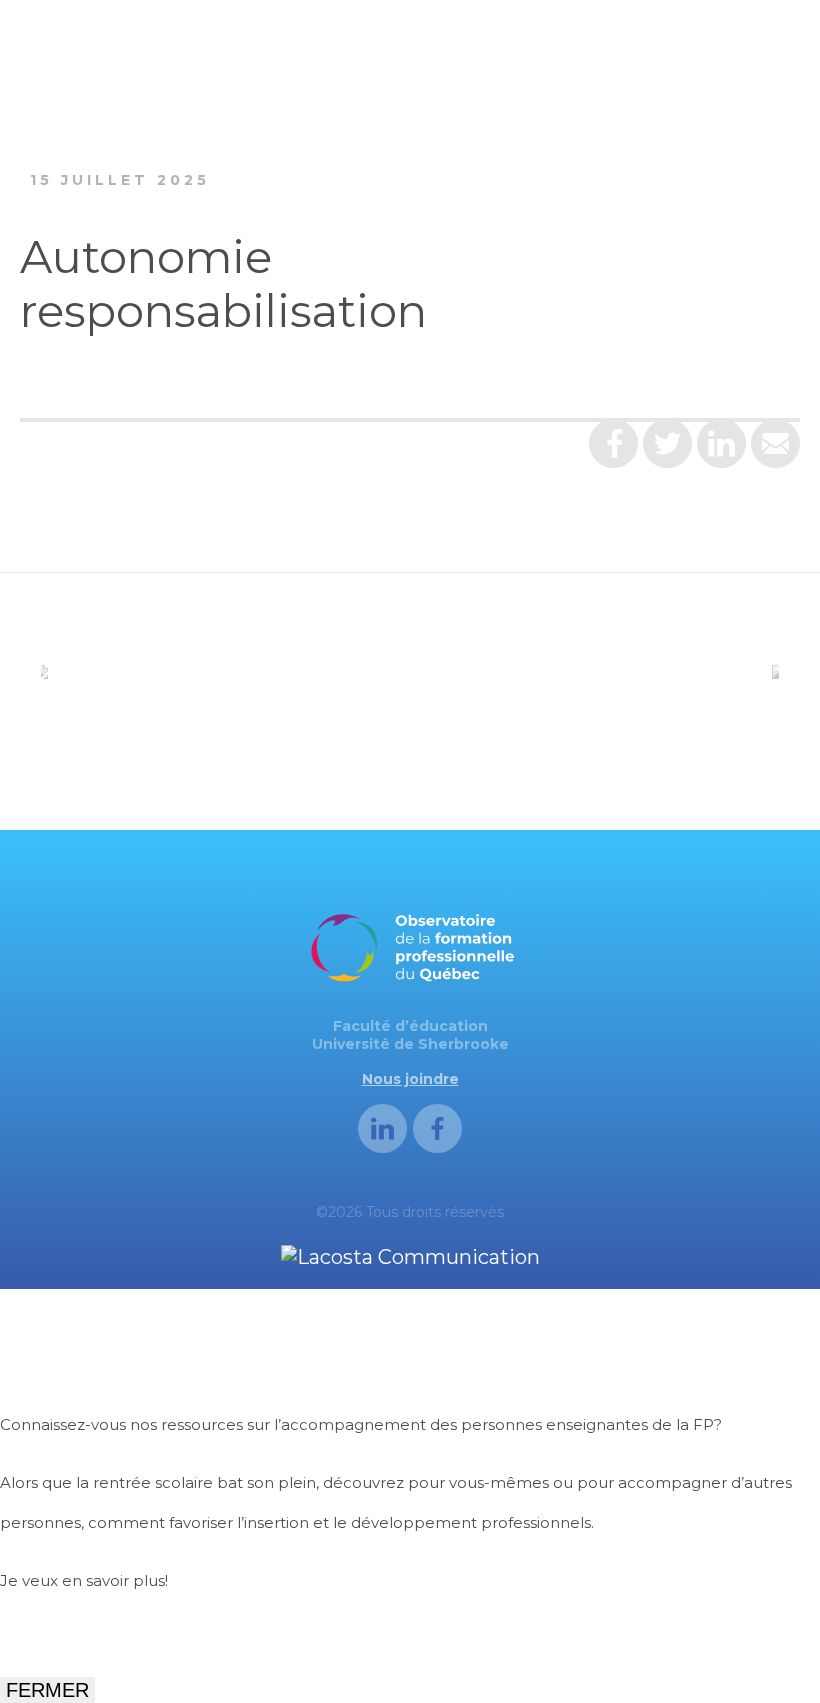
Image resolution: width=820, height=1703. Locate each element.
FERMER (47, 1690)
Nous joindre (410, 1079)
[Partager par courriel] (775, 451)
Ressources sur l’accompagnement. (138, 1638)
